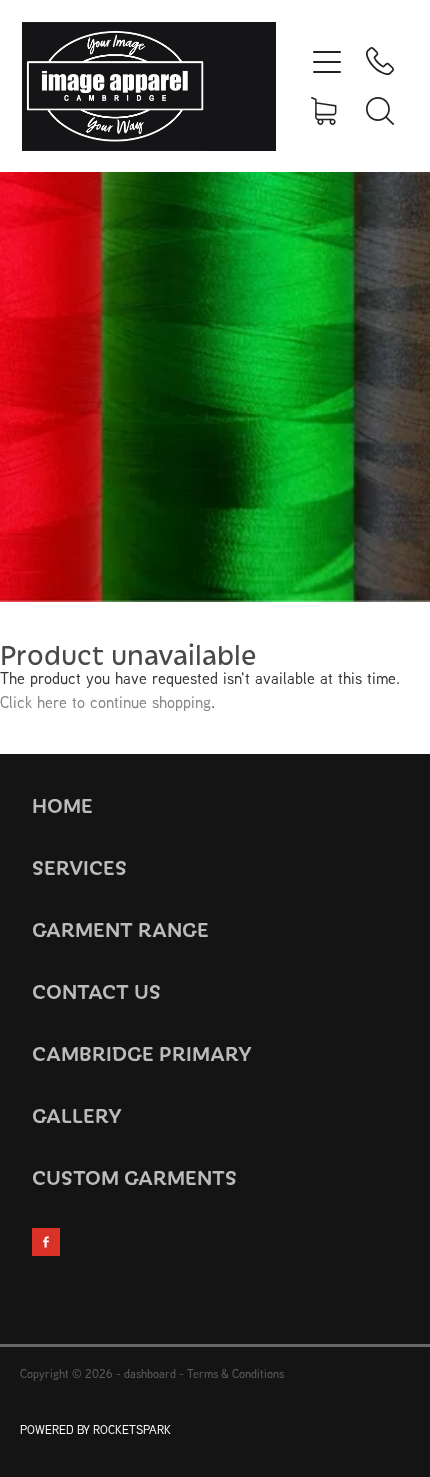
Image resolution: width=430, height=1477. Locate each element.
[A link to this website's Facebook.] (46, 1242)
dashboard (150, 1373)
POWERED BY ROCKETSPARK (95, 1429)
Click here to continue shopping (105, 702)
